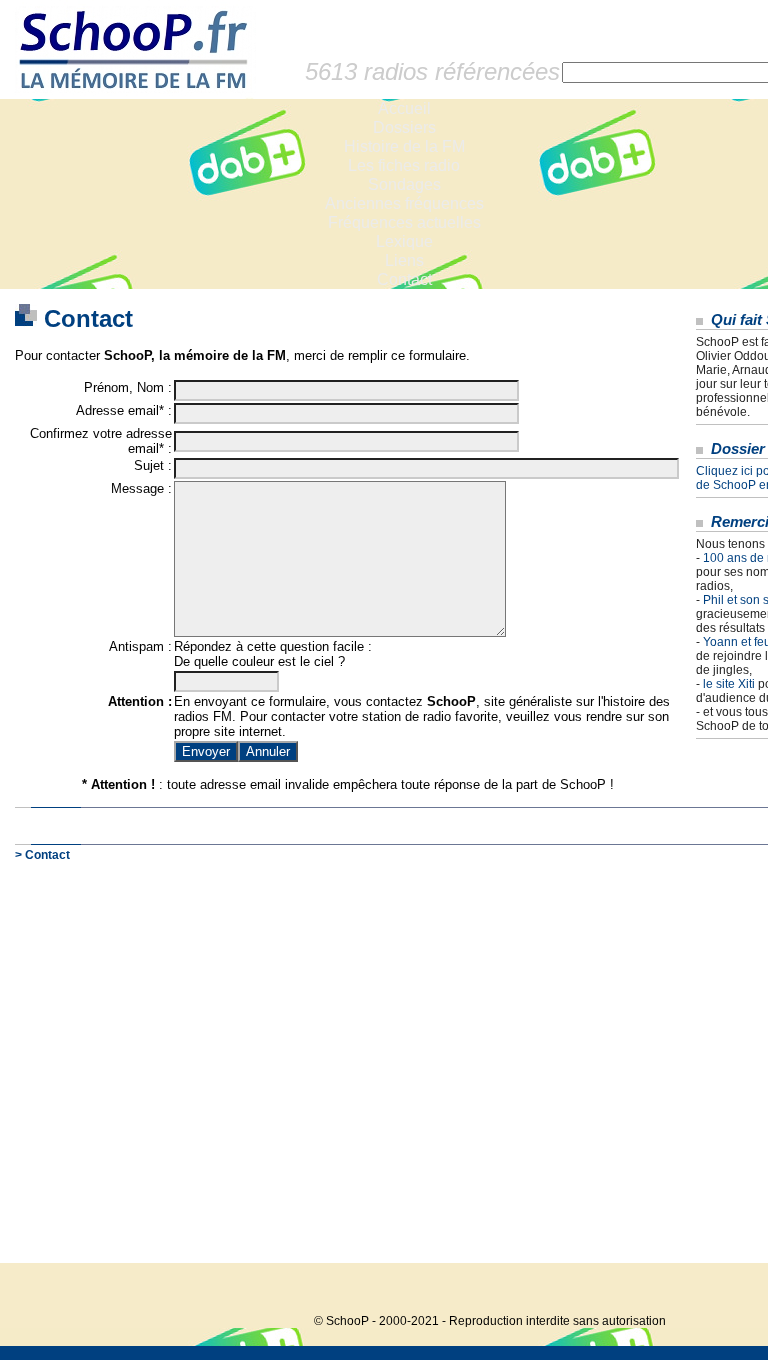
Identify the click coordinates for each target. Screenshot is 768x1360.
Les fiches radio (404, 165)
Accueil (404, 108)
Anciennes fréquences (404, 203)
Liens (404, 260)
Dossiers (404, 127)
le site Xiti (729, 684)
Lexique (404, 241)
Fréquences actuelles (404, 222)
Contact (404, 279)
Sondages (404, 184)
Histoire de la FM (404, 146)
